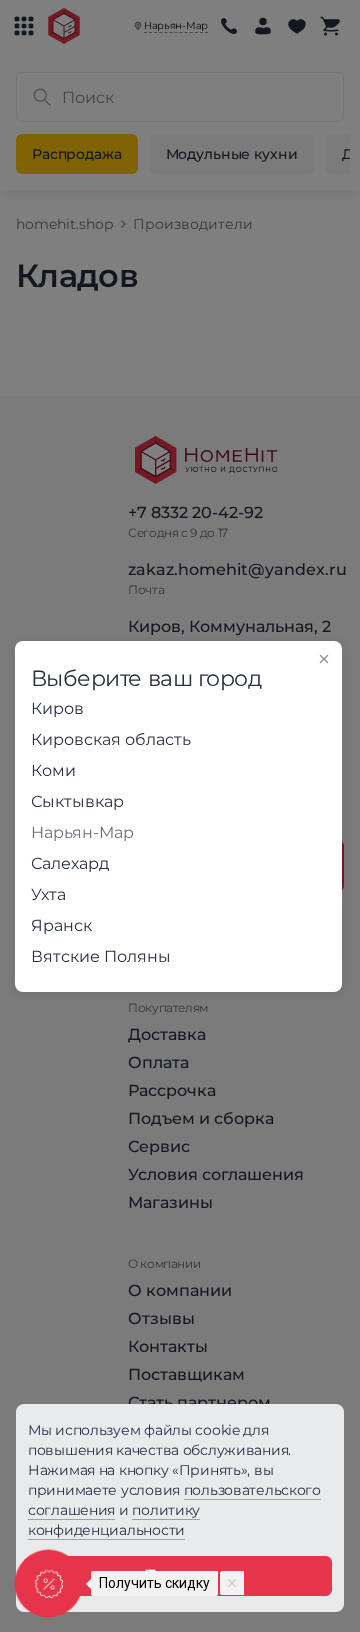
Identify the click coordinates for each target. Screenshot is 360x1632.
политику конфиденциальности (114, 1520)
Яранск (61, 925)
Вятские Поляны (101, 956)
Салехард (70, 863)
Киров (57, 708)
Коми (53, 770)
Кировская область (111, 739)
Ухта (48, 894)
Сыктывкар (77, 801)
